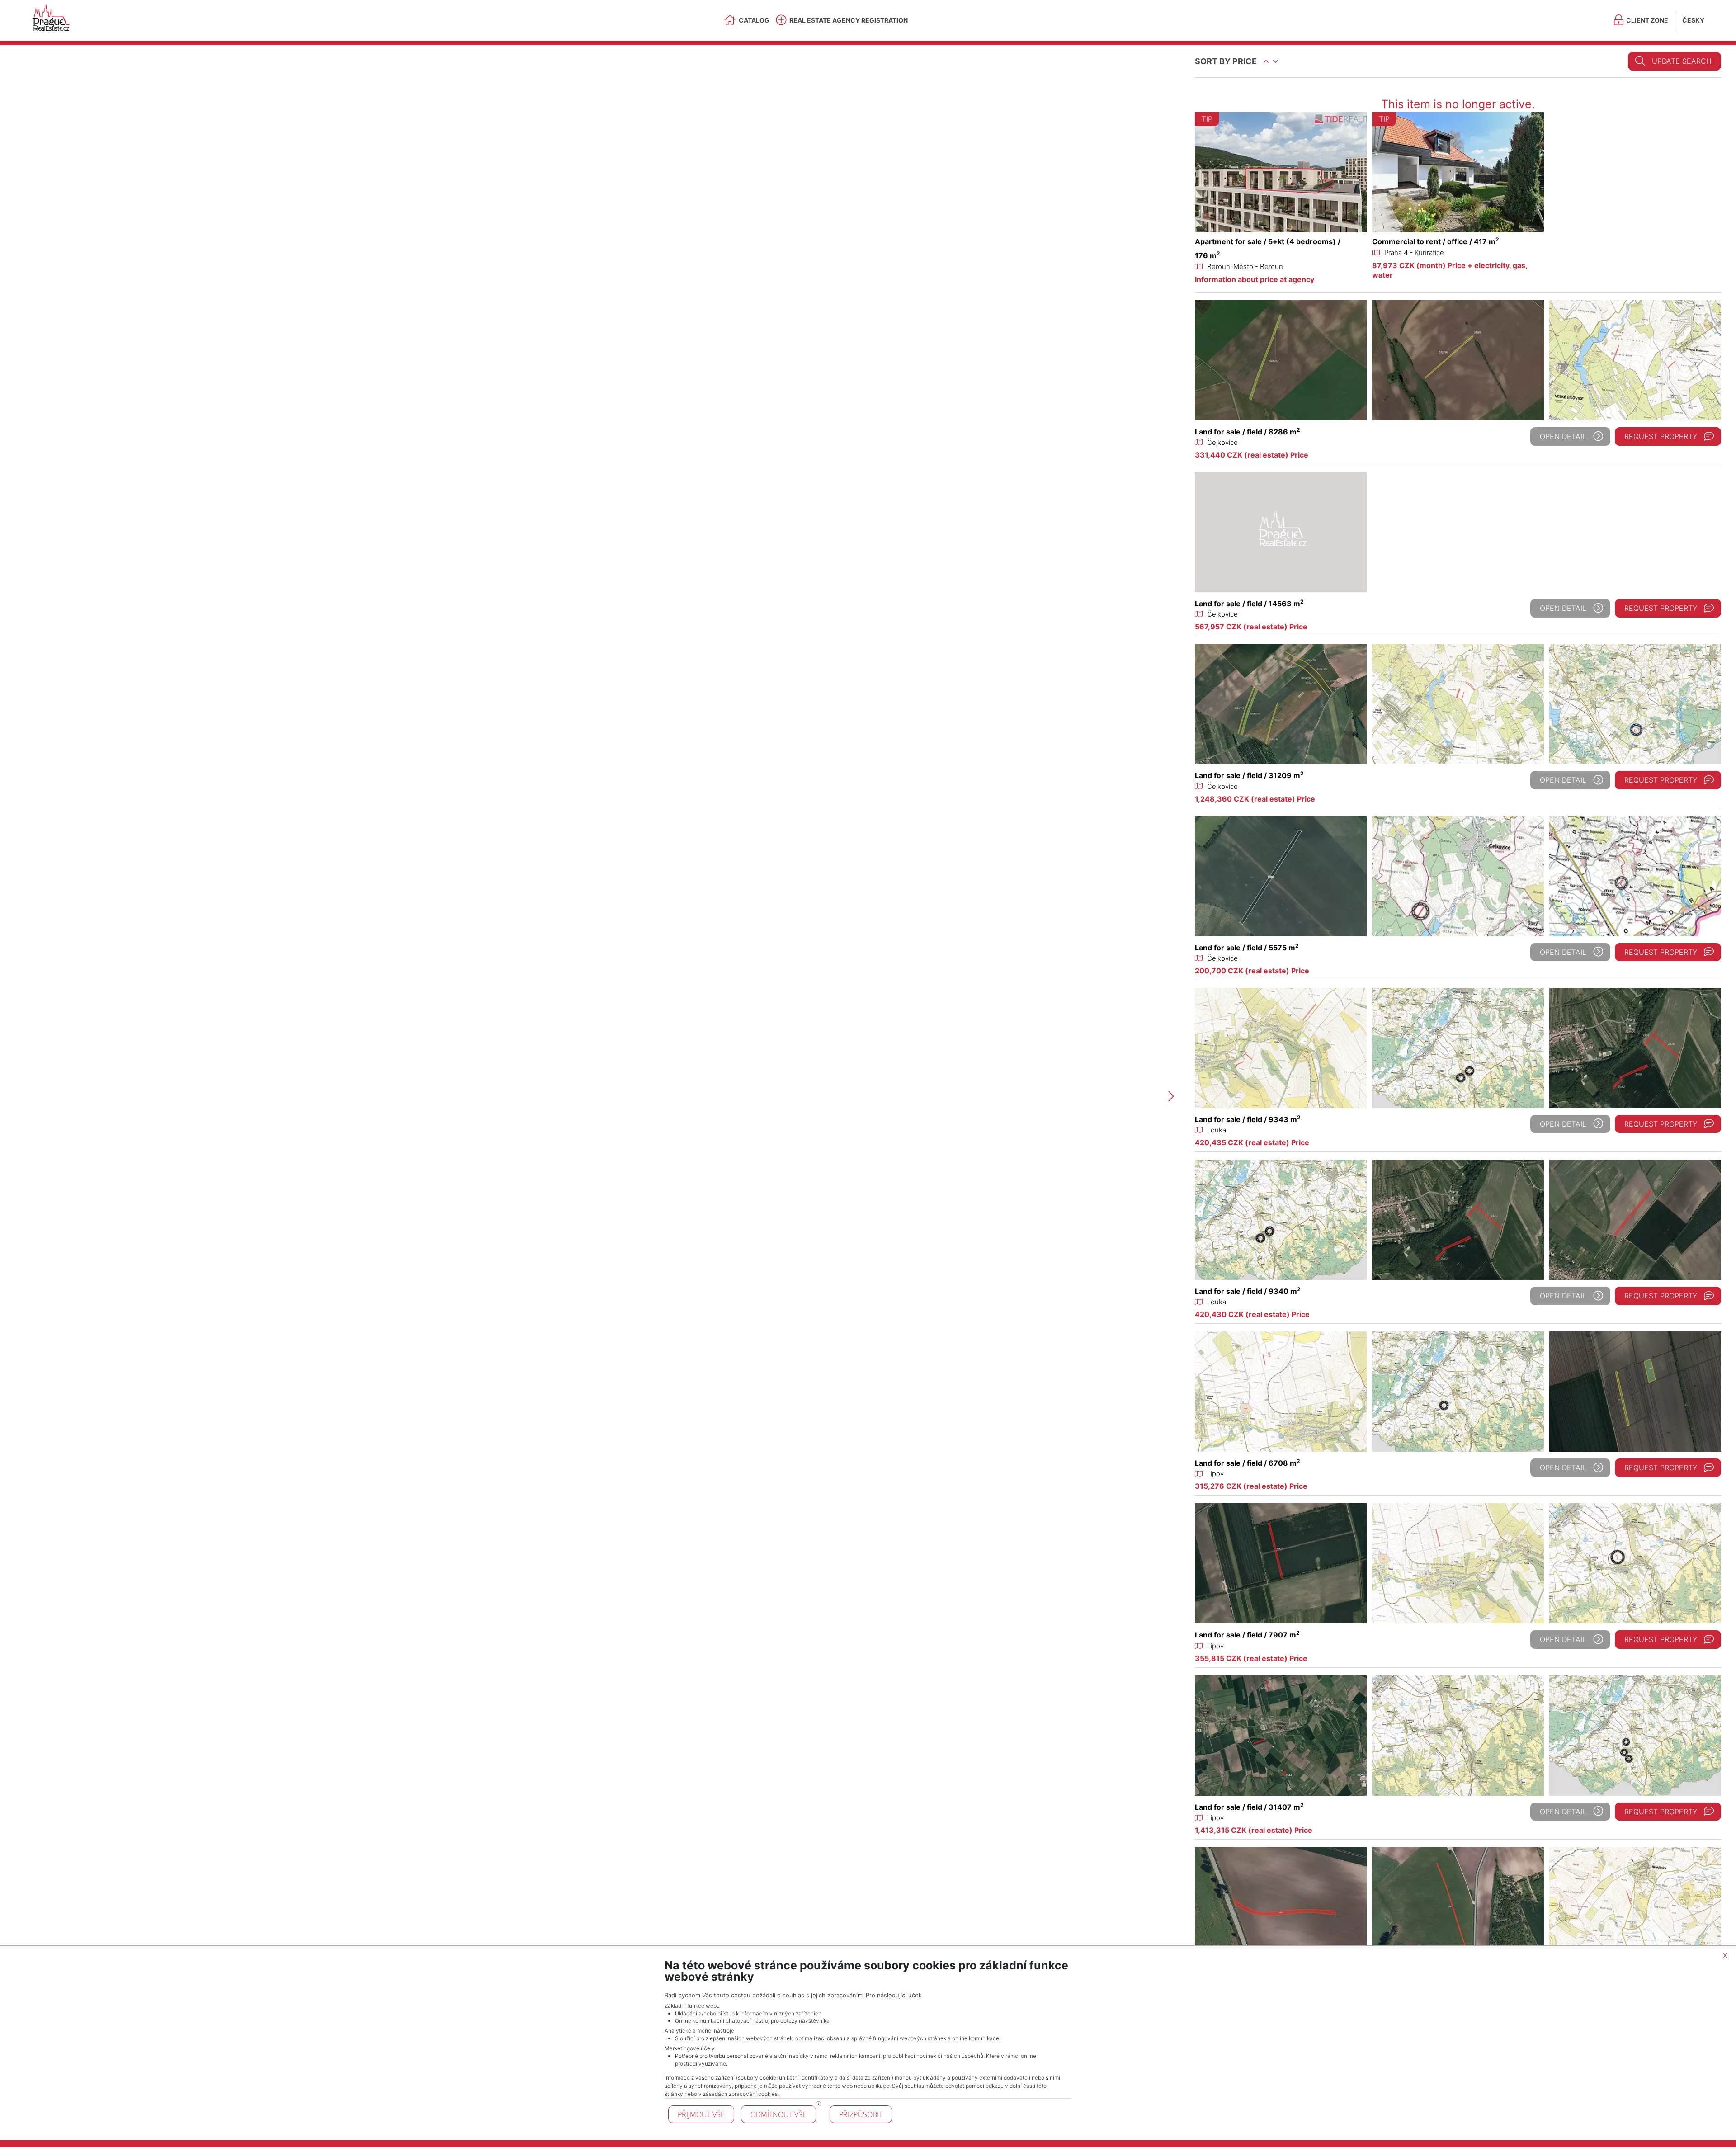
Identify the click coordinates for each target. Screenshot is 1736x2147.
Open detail (1563, 436)
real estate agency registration (849, 20)
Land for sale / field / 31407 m (1249, 1807)
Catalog (754, 20)
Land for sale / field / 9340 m (1248, 1291)
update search (1682, 61)
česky (1693, 20)
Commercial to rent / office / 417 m (1436, 241)
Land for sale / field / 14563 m (1249, 604)
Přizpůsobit (861, 2114)
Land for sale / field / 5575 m (1247, 948)
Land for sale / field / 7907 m (1247, 1635)
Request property (1661, 436)
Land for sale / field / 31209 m (1249, 775)
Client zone (1647, 20)
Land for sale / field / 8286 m (1248, 432)
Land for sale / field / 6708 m (1248, 1463)
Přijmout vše (701, 2114)
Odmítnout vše (778, 2114)
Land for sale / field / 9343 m (1248, 1119)
